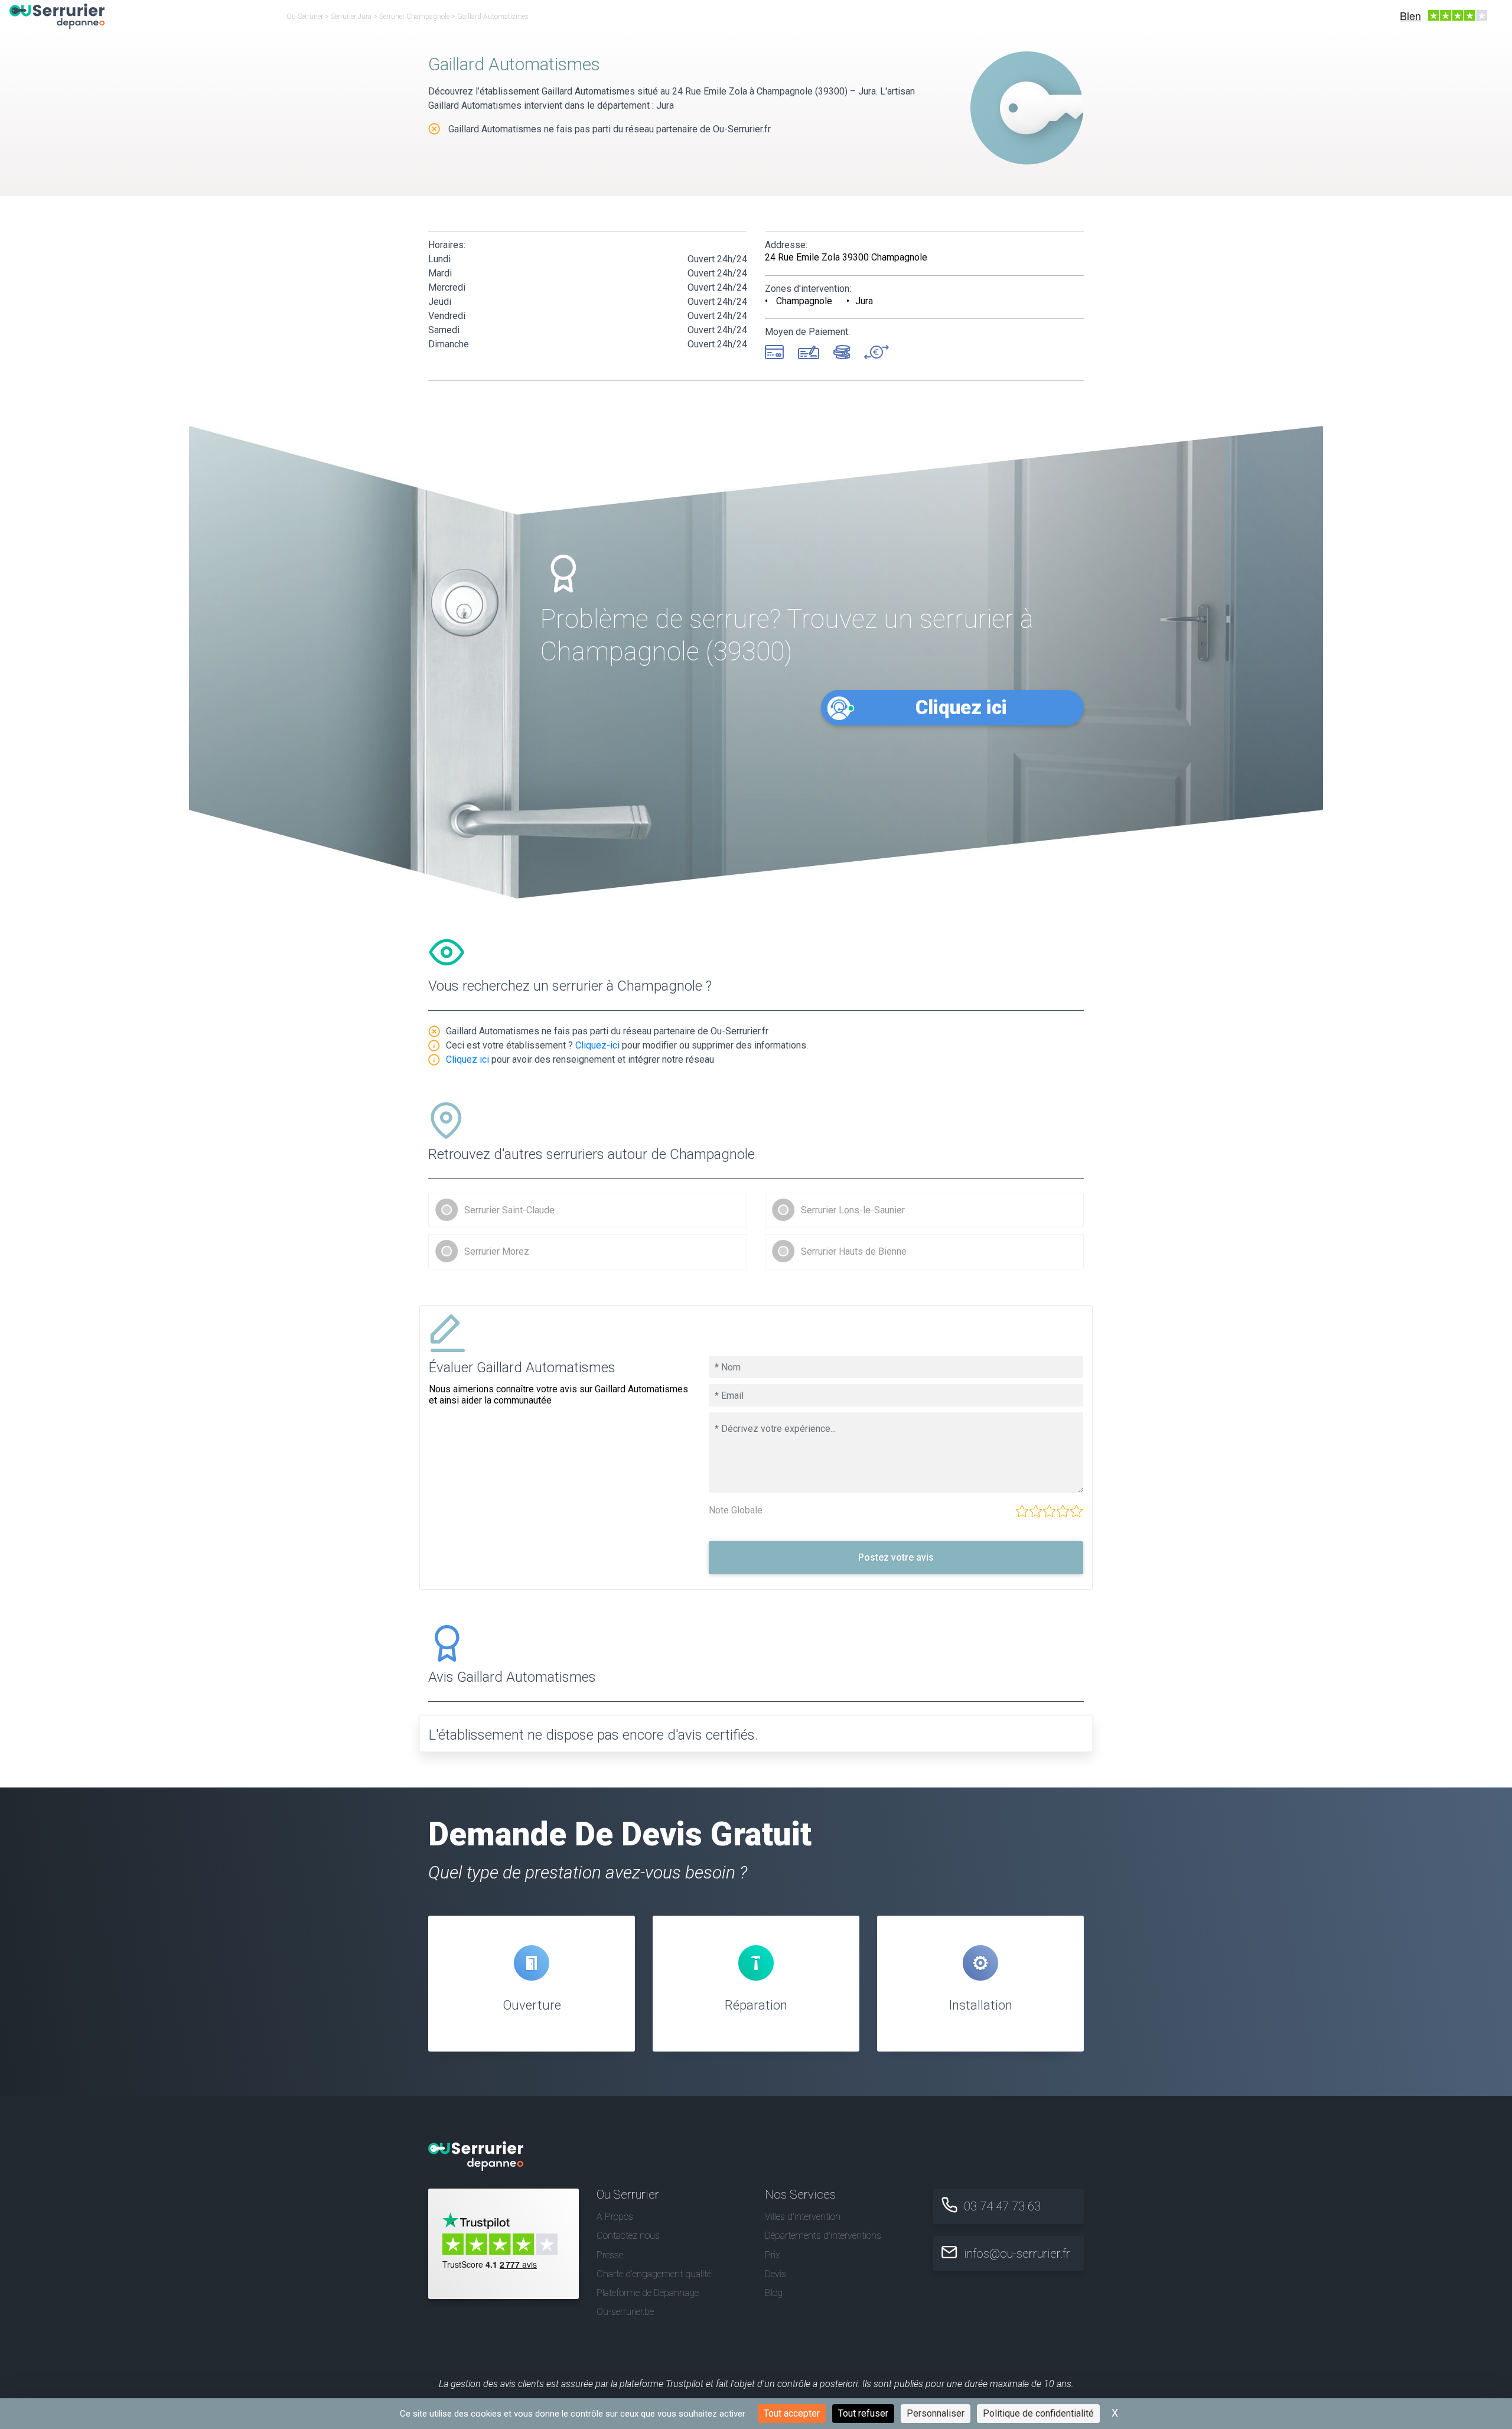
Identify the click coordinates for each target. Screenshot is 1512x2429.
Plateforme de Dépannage (648, 2293)
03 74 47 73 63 (1002, 2206)
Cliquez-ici (597, 1045)
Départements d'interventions (823, 2236)
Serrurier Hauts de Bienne (854, 1251)
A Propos (615, 2217)
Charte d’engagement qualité (654, 2274)
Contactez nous (628, 2236)
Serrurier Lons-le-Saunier (853, 1210)
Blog (774, 2293)
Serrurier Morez (497, 1251)
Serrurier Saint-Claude (509, 1210)
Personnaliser (936, 2413)
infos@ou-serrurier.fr (1017, 2254)
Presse (610, 2255)
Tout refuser (863, 2413)
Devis (775, 2274)
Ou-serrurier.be (625, 2312)
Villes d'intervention (803, 2217)
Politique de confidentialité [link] (1038, 2413)
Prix (773, 2255)
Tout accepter (792, 2413)
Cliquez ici (961, 707)
